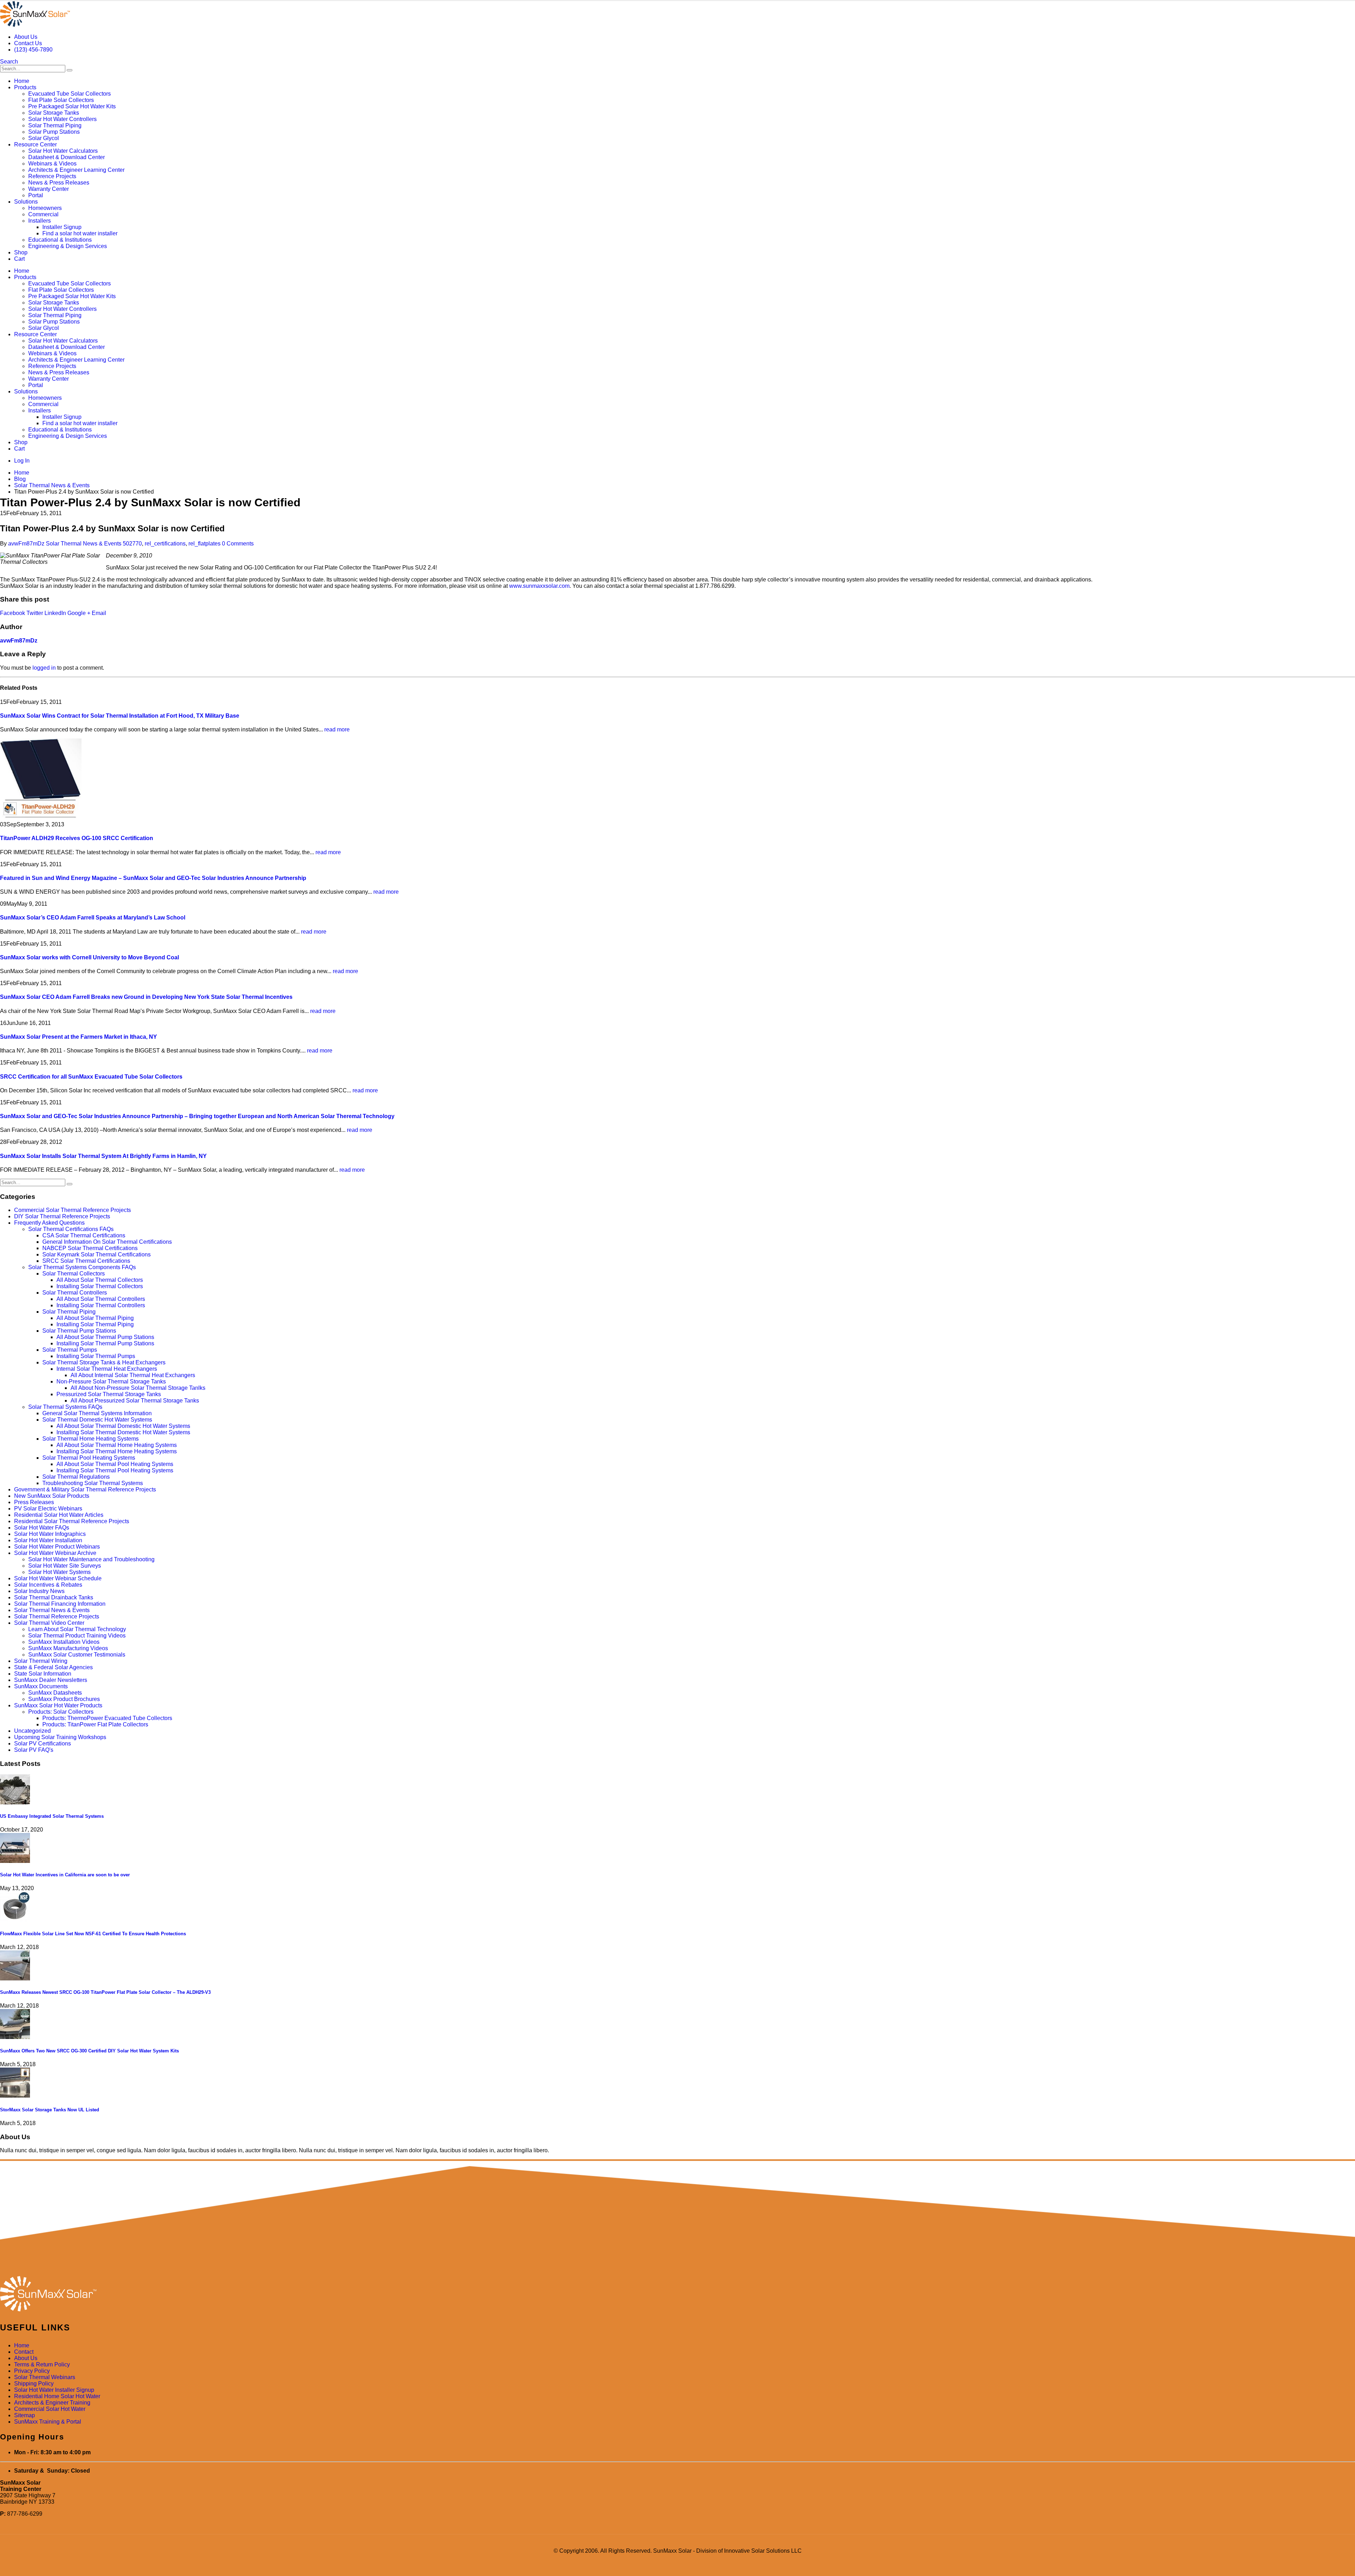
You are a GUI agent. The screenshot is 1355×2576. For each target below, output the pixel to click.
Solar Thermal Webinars (45, 2377)
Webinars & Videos (52, 164)
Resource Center (35, 144)
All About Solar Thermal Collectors (100, 1280)
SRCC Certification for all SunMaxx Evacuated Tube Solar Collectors (91, 1077)
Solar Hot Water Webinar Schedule (58, 1578)
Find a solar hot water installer (80, 233)
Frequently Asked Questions (49, 1223)
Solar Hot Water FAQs (42, 1528)
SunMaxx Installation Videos (64, 1642)
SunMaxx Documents (41, 1686)
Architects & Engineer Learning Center (76, 170)
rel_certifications (165, 544)
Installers (40, 221)
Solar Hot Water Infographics (50, 1534)
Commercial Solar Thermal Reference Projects (73, 1210)
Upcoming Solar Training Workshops (60, 1737)
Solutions (26, 202)
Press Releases (34, 1502)
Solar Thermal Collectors (74, 1274)
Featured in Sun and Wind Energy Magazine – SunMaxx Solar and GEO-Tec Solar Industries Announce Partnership (153, 878)
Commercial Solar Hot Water (50, 2409)
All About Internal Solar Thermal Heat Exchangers (133, 1375)
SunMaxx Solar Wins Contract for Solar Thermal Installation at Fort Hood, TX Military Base (120, 716)
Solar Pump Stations (54, 132)
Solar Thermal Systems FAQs (65, 1407)
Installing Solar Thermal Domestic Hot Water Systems (123, 1432)
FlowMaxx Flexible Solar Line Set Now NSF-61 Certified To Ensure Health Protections (93, 1934)
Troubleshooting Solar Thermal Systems (93, 1483)
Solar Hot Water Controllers (62, 119)
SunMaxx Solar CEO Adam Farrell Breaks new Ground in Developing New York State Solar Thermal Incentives (146, 997)
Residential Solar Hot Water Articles (59, 1515)
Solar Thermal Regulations (76, 1477)
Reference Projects (52, 176)
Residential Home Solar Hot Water (57, 2396)
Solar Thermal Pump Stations (79, 1331)
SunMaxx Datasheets (55, 1693)
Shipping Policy (34, 2384)
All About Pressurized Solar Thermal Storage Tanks (135, 1401)
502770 (132, 544)
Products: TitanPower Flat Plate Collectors (95, 1724)
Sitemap (25, 2415)
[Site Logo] (35, 25)
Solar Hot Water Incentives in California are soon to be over (65, 1875)
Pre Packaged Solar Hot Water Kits (72, 106)
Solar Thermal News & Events (84, 544)
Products (25, 87)
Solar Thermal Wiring (41, 1661)
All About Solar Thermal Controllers (101, 1299)
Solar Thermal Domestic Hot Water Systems (97, 1420)
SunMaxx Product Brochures (64, 1699)
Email (99, 613)
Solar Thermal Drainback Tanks (54, 1597)
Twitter (35, 613)
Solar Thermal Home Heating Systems (91, 1439)
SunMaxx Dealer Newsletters (51, 1680)
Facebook (13, 613)
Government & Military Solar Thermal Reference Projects (85, 1489)
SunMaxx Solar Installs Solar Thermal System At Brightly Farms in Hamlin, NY (103, 1156)
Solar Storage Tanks (54, 113)
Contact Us (28, 43)
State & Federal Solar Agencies (53, 1667)
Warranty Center (49, 189)
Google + (79, 613)
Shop (21, 252)
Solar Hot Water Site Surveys (65, 1566)
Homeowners (45, 208)
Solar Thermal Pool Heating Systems (89, 1458)
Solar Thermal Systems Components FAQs (82, 1267)
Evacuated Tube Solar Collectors (70, 94)
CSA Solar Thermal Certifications (84, 1235)
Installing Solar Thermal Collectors (100, 1286)
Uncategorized (32, 1731)
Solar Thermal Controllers (75, 1293)
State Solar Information (43, 1674)
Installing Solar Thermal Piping (95, 1324)
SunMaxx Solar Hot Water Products (58, 1705)
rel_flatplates (204, 544)
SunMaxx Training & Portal (48, 2422)
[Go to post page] (41, 818)
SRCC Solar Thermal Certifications (86, 1261)
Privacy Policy (32, 2371)
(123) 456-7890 (33, 50)
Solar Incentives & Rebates (48, 1585)
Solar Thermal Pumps (70, 1350)
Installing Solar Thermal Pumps (96, 1356)
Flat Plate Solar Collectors (61, 100)
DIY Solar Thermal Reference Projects (62, 1216)
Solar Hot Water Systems (59, 1572)
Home (22, 81)
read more (337, 729)
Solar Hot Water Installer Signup (54, 2390)
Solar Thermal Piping (55, 125)
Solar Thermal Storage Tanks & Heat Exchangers (104, 1362)
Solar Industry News (39, 1591)
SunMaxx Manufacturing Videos (68, 1648)
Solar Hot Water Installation (48, 1540)
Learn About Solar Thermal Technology (77, 1629)
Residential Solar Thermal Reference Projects (72, 1521)
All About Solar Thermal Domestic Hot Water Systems (123, 1426)
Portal (36, 195)
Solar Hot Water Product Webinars (57, 1547)
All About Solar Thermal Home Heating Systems (117, 1445)
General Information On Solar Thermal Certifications (107, 1242)
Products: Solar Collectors (61, 1712)
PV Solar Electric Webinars (48, 1509)
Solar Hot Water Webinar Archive (55, 1553)
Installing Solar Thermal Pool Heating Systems (115, 1470)
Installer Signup (62, 227)
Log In (22, 461)
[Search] (70, 70)
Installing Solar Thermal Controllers (101, 1305)
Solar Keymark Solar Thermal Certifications (97, 1254)
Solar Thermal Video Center (49, 1623)
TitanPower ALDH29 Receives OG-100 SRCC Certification (77, 838)
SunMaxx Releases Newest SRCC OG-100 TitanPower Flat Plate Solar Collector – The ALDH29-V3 (105, 1992)
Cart (19, 259)
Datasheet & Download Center (67, 157)
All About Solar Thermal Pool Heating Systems (115, 1464)
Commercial (43, 214)
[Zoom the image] (677, 2294)
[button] (9, 62)
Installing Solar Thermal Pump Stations (105, 1343)
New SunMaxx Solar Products (52, 1496)
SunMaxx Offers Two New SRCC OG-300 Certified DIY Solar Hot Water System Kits (89, 2051)
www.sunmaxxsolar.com (539, 586)
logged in (44, 668)
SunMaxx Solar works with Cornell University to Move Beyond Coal (89, 957)
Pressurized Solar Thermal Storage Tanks (109, 1394)
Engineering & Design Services (68, 246)
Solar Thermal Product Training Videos (77, 1636)
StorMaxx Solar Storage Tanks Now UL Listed (50, 2110)
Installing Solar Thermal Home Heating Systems (117, 1451)
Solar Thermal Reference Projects (57, 1616)
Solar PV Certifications (43, 1744)
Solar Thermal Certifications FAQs (71, 1229)
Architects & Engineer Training (52, 2403)
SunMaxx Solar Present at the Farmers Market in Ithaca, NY (79, 1037)
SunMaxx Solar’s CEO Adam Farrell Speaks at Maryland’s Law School (93, 918)
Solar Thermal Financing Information (60, 1604)
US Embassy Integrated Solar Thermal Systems (52, 1816)
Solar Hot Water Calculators (63, 151)
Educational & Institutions (60, 240)
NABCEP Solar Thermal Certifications (90, 1248)
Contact (24, 2352)
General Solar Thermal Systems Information (97, 1413)
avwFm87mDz (26, 544)
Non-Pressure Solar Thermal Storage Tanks (111, 1381)
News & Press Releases (59, 183)
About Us (26, 37)
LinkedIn (55, 613)
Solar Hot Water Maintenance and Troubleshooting (91, 1559)
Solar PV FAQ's (34, 1750)
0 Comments (238, 544)
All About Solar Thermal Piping (95, 1318)
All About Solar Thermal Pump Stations (105, 1337)
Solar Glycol (44, 138)
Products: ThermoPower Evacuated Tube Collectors (107, 1718)
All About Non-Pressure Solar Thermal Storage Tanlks (138, 1388)
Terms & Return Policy (42, 2364)
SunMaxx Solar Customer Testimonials (77, 1655)
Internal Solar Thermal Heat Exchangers (107, 1369)
